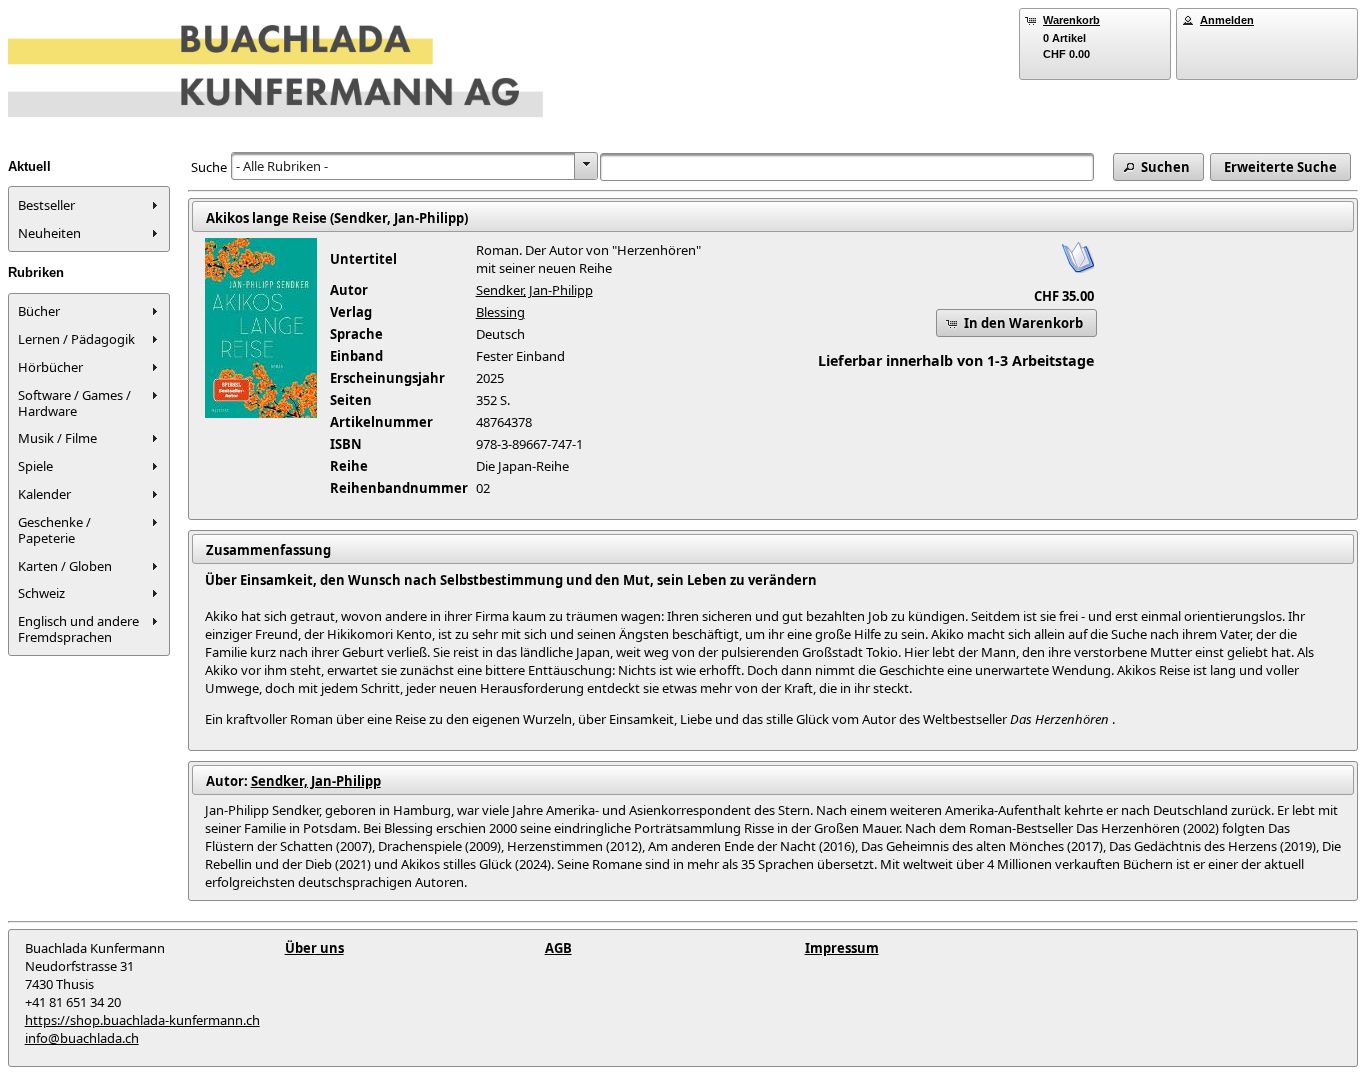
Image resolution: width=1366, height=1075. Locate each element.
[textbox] (847, 167)
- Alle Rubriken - (282, 166)
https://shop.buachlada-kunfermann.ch (142, 1020)
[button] (1158, 167)
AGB (558, 948)
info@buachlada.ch (82, 1038)
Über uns (314, 948)
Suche (209, 167)
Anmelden (1227, 20)
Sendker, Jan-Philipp (534, 290)
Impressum (842, 948)
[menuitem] (89, 205)
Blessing (500, 312)
